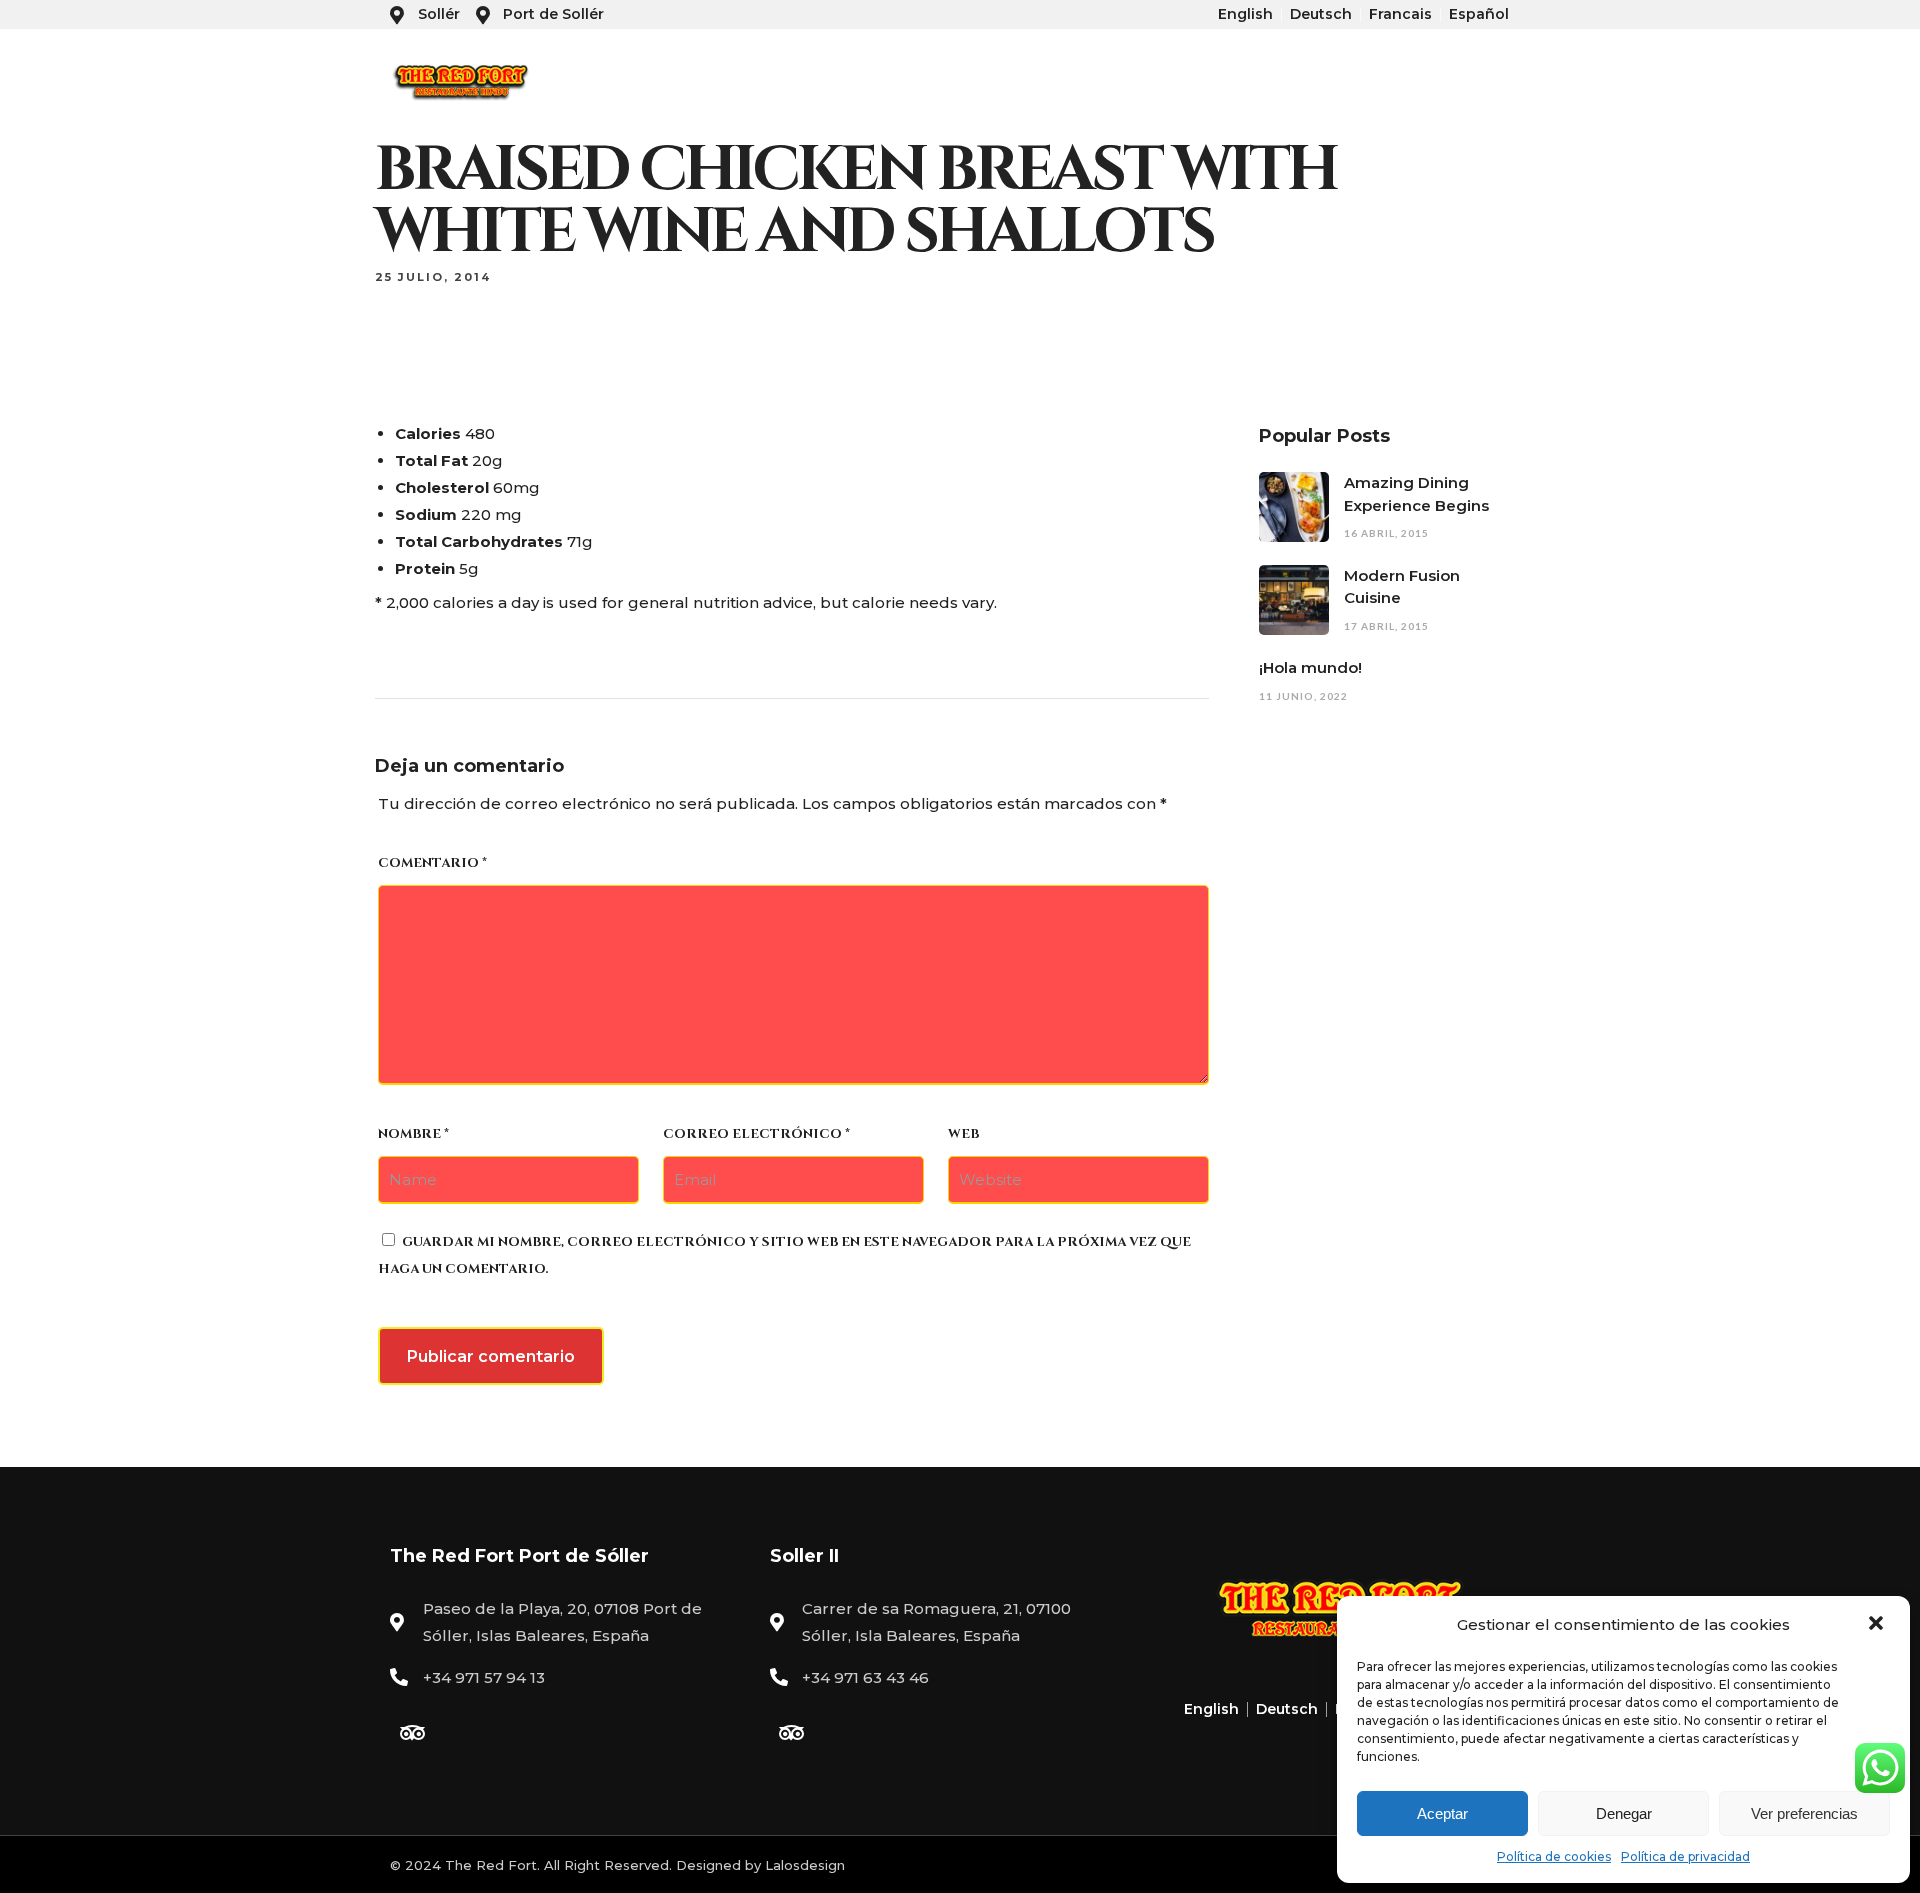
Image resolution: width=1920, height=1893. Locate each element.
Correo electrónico (756, 1134)
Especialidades (1384, 81)
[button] (1878, 1625)
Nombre (413, 1134)
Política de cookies (1554, 1856)
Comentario (432, 863)
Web (963, 1134)
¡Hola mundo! (1310, 667)
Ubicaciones (1257, 81)
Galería (1490, 81)
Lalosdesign (805, 1865)
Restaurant (1146, 81)
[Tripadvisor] (412, 1733)
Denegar (1624, 1813)
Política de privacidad (1685, 1856)
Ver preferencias (1804, 1813)
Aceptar (1442, 1813)
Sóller (1061, 81)
